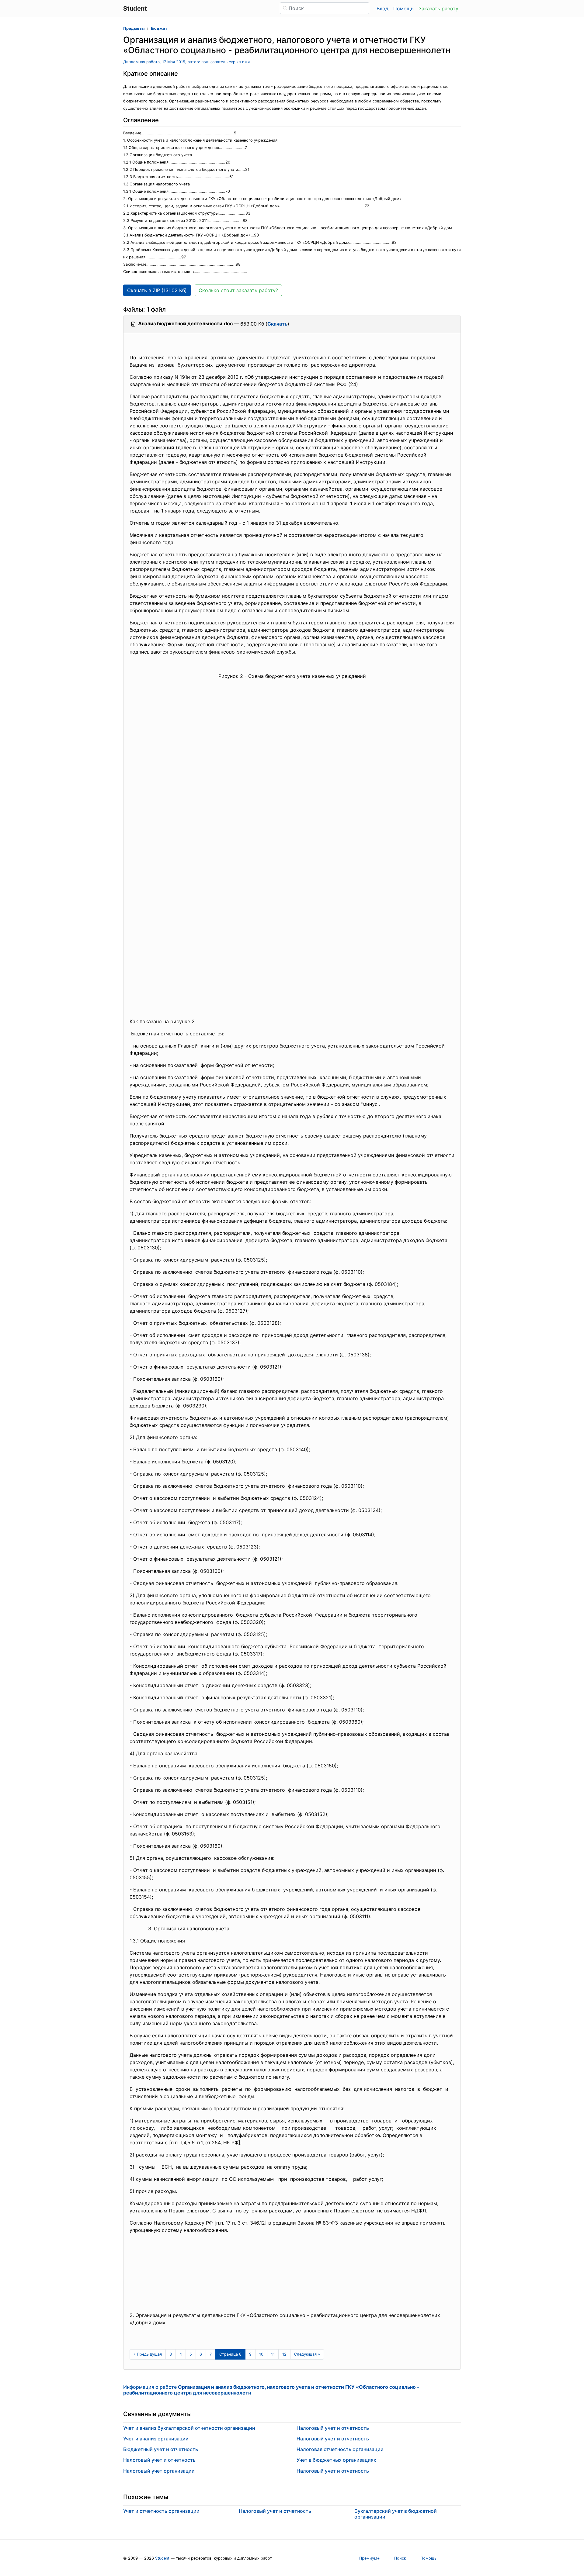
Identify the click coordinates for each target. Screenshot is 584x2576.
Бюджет (159, 28)
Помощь (403, 9)
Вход (382, 9)
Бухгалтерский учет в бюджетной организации (396, 2514)
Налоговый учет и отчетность (159, 2460)
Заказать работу (438, 9)
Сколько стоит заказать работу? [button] (238, 290)
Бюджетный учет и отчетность (161, 2449)
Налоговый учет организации (159, 2471)
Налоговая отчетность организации (340, 2449)
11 (273, 2354)
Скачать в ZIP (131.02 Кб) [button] (157, 290)
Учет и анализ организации (156, 2439)
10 (261, 2354)
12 (284, 2354)
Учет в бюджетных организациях (336, 2460)
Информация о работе (271, 2390)
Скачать (277, 324)
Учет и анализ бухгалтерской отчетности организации (189, 2428)
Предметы (134, 28)
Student (162, 2558)
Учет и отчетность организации (161, 2511)
